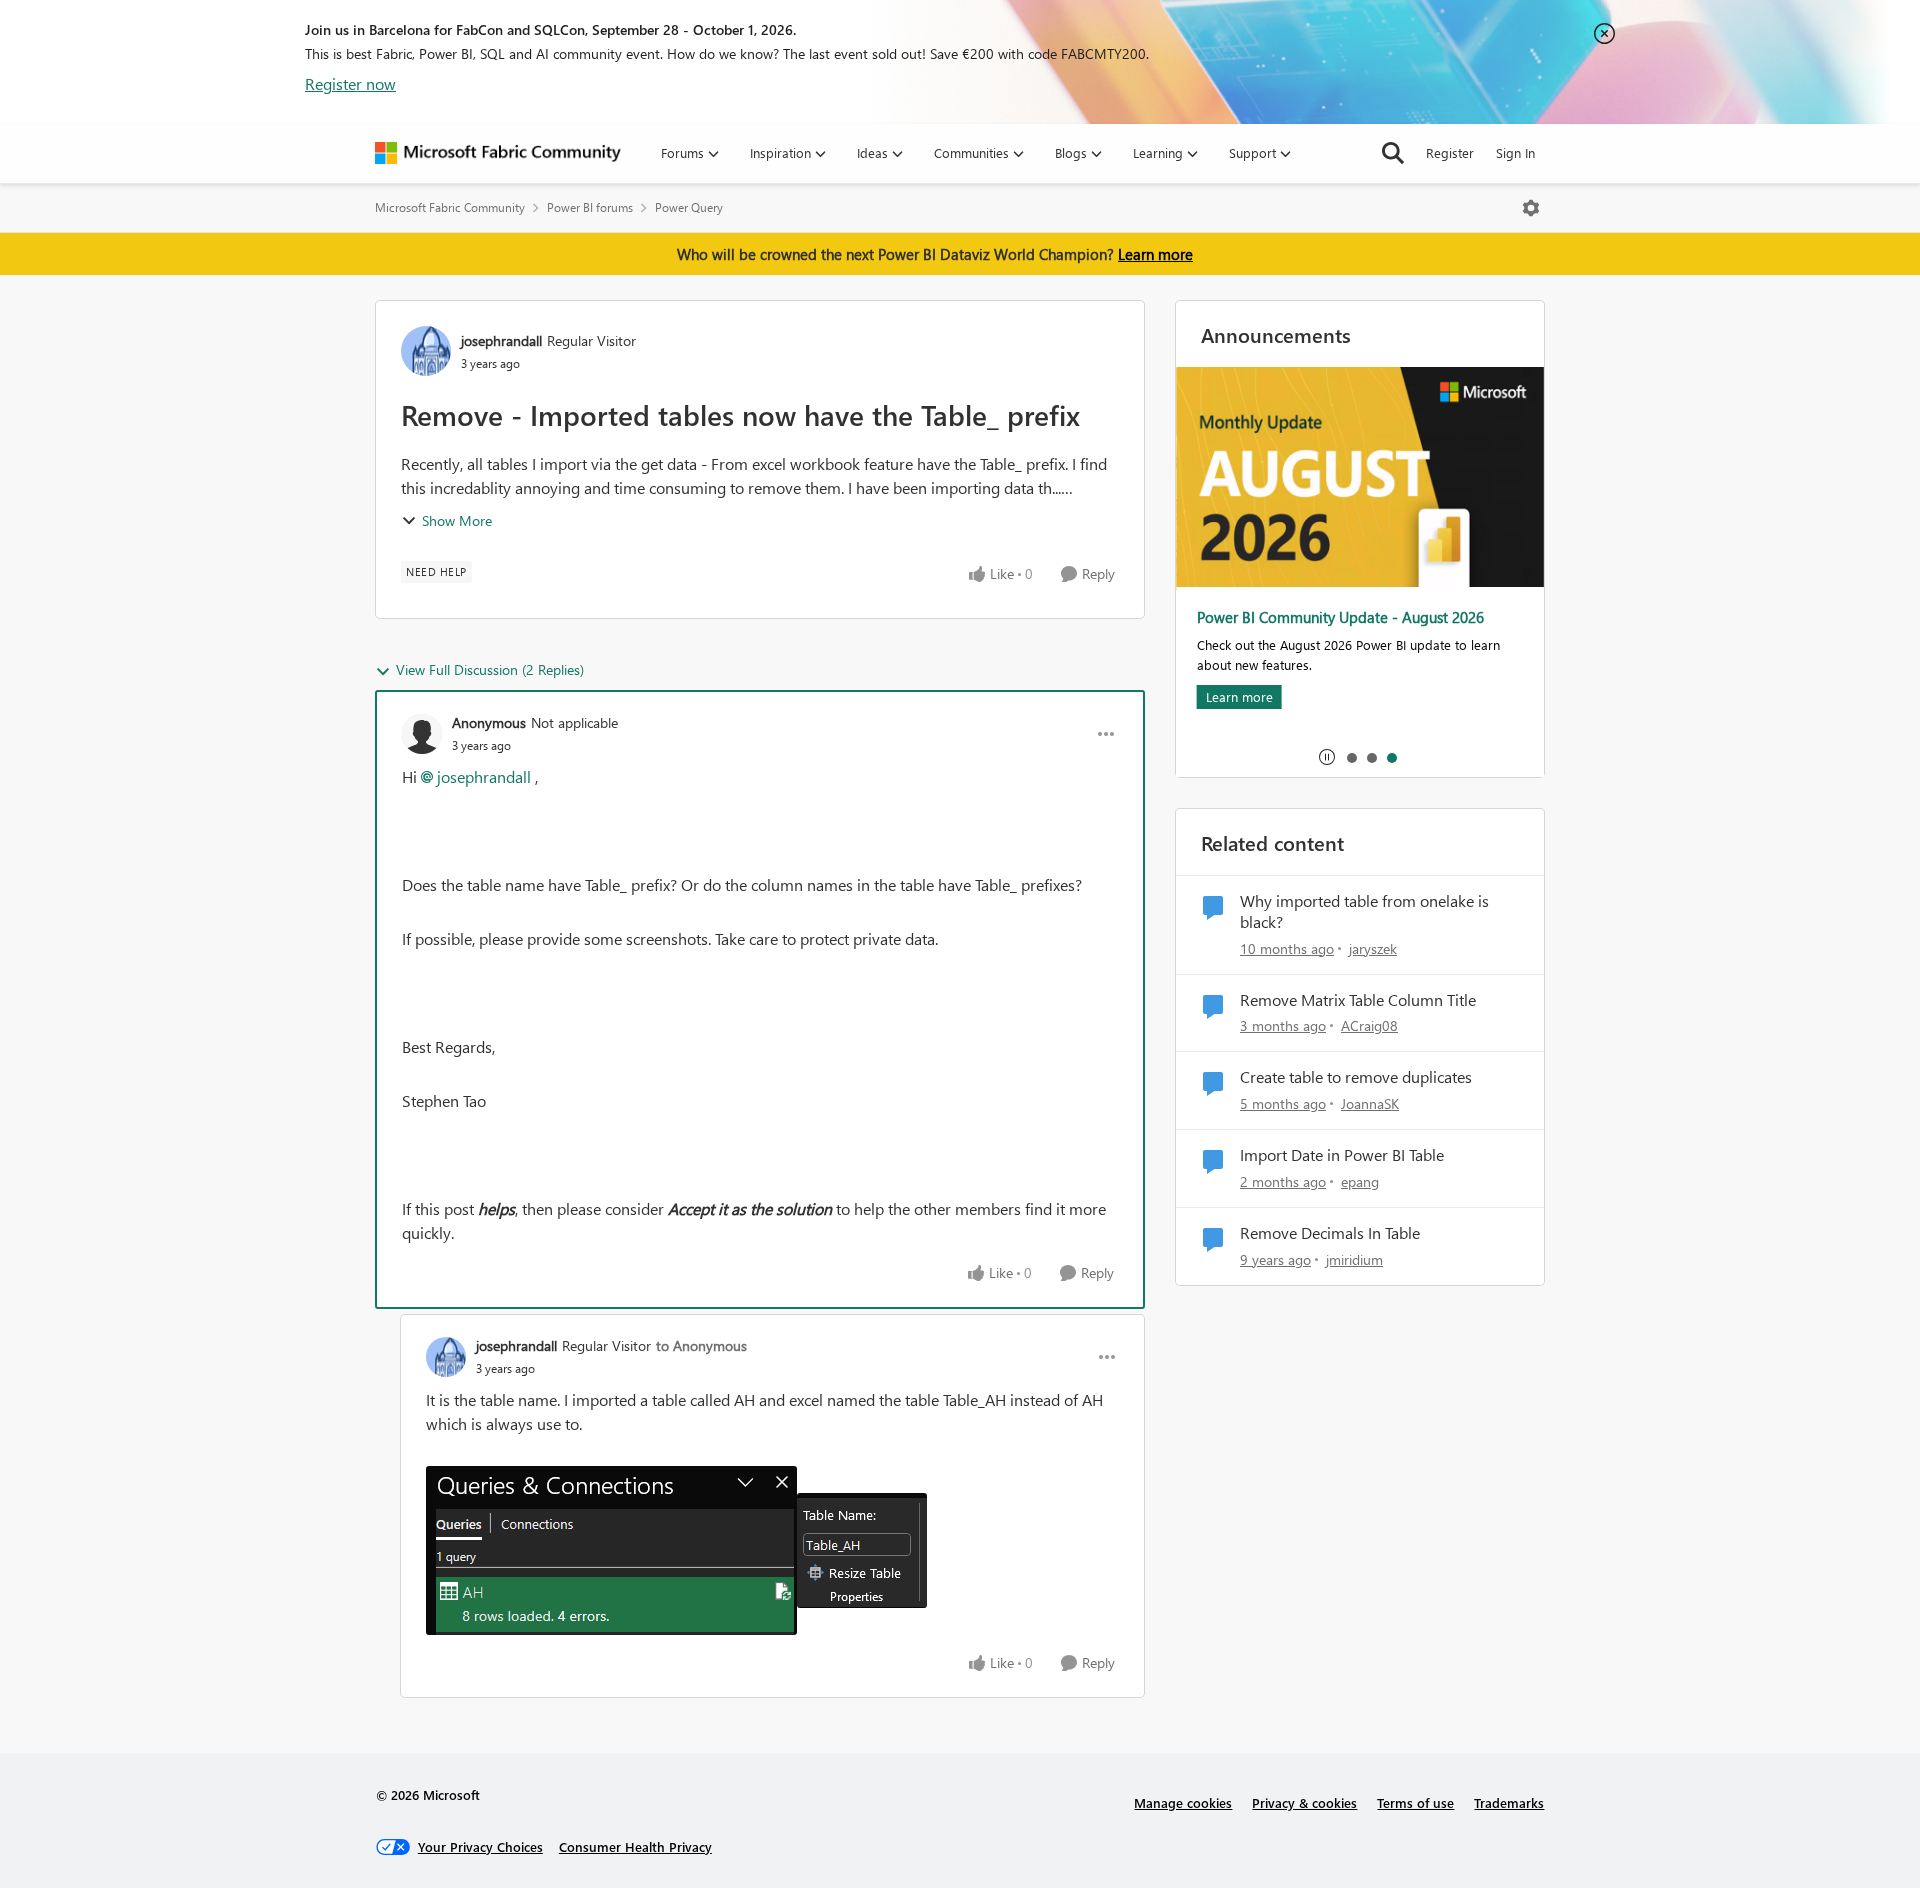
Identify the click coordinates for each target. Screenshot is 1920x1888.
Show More (457, 520)
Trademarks (1509, 1802)
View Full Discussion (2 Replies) (490, 669)
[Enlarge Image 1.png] (862, 1550)
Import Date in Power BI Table (1342, 1155)
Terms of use (1415, 1802)
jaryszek (1373, 948)
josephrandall (501, 340)
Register (1450, 152)
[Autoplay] (1327, 757)
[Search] (1393, 153)
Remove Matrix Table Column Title (1358, 1000)
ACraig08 (1369, 1025)
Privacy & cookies (1304, 1802)
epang (1360, 1181)
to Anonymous (701, 1345)
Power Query (689, 207)
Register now (350, 83)
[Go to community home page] (498, 153)
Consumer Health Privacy (635, 1846)
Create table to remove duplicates (1356, 1077)
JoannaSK (1370, 1103)
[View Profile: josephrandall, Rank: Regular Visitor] (426, 351)
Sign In (1515, 152)
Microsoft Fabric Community (450, 207)
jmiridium (1354, 1259)
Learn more (1155, 254)
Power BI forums (590, 207)
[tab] (1351, 757)
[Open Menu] (1531, 208)
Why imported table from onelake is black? (1364, 911)
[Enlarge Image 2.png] (611, 1550)
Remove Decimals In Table (1330, 1233)
